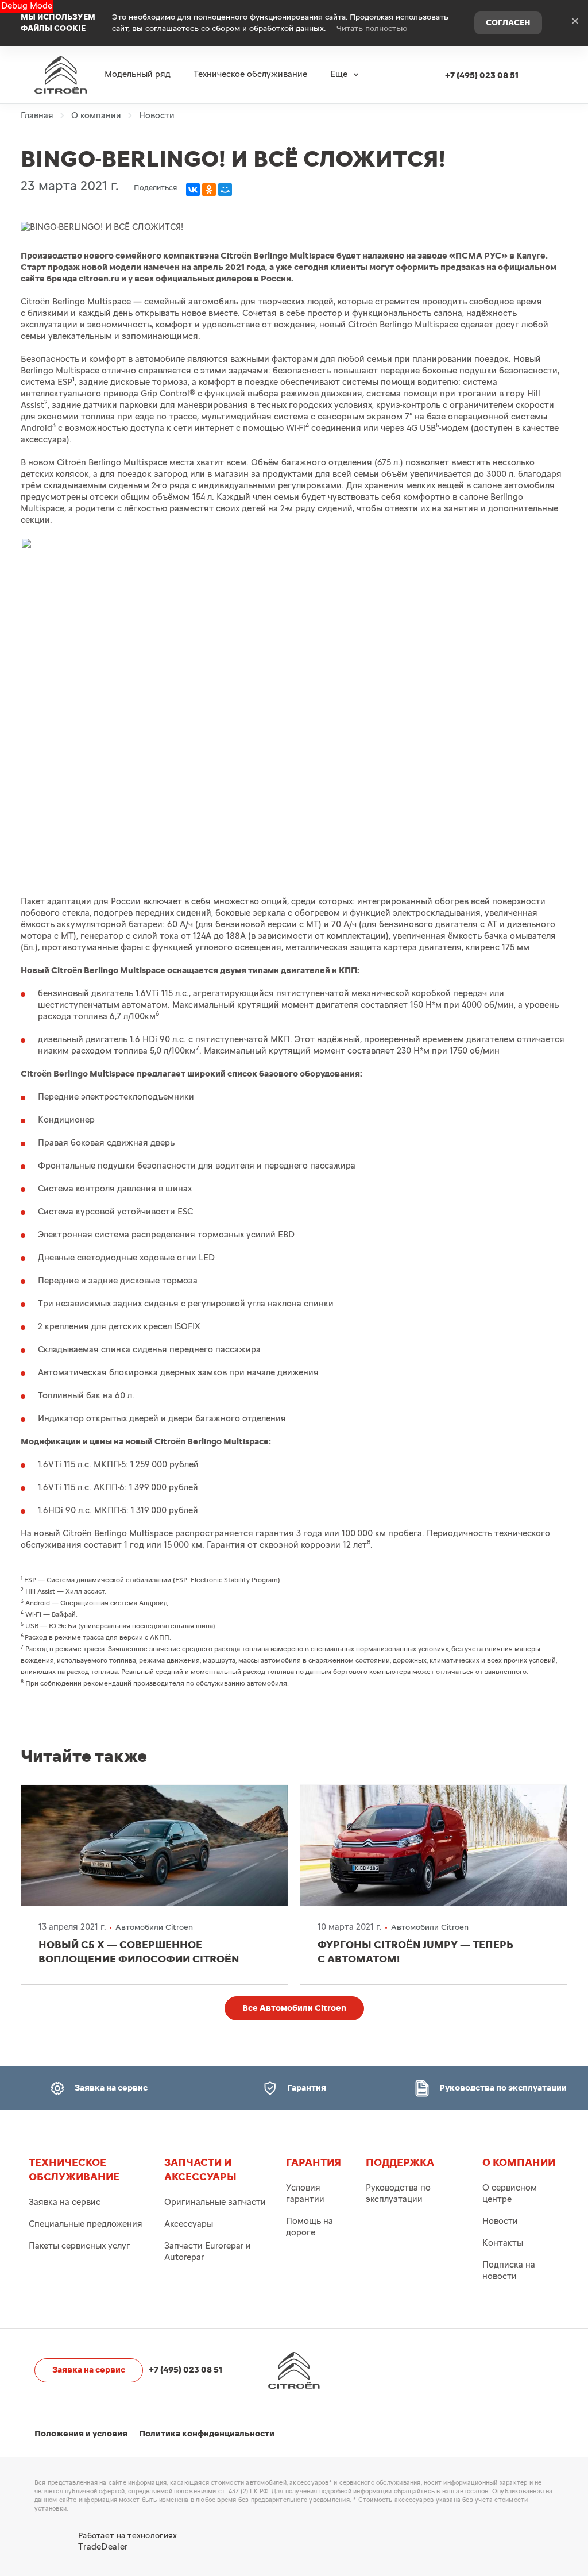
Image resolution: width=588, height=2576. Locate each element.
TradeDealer (103, 2547)
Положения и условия (81, 2434)
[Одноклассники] (209, 190)
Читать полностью (372, 29)
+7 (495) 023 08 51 (482, 76)
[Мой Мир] (225, 190)
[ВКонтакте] (193, 190)
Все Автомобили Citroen (294, 2008)
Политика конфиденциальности (207, 2434)
